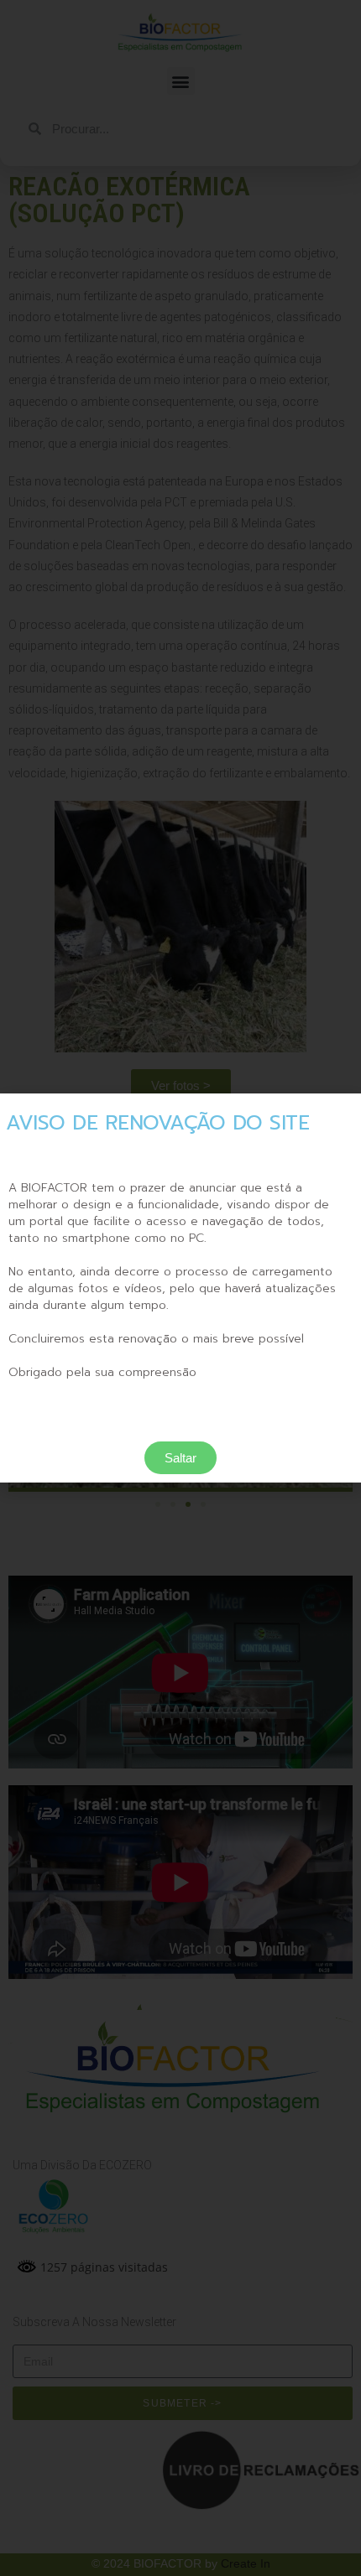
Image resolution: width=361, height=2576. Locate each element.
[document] (180, 1288)
